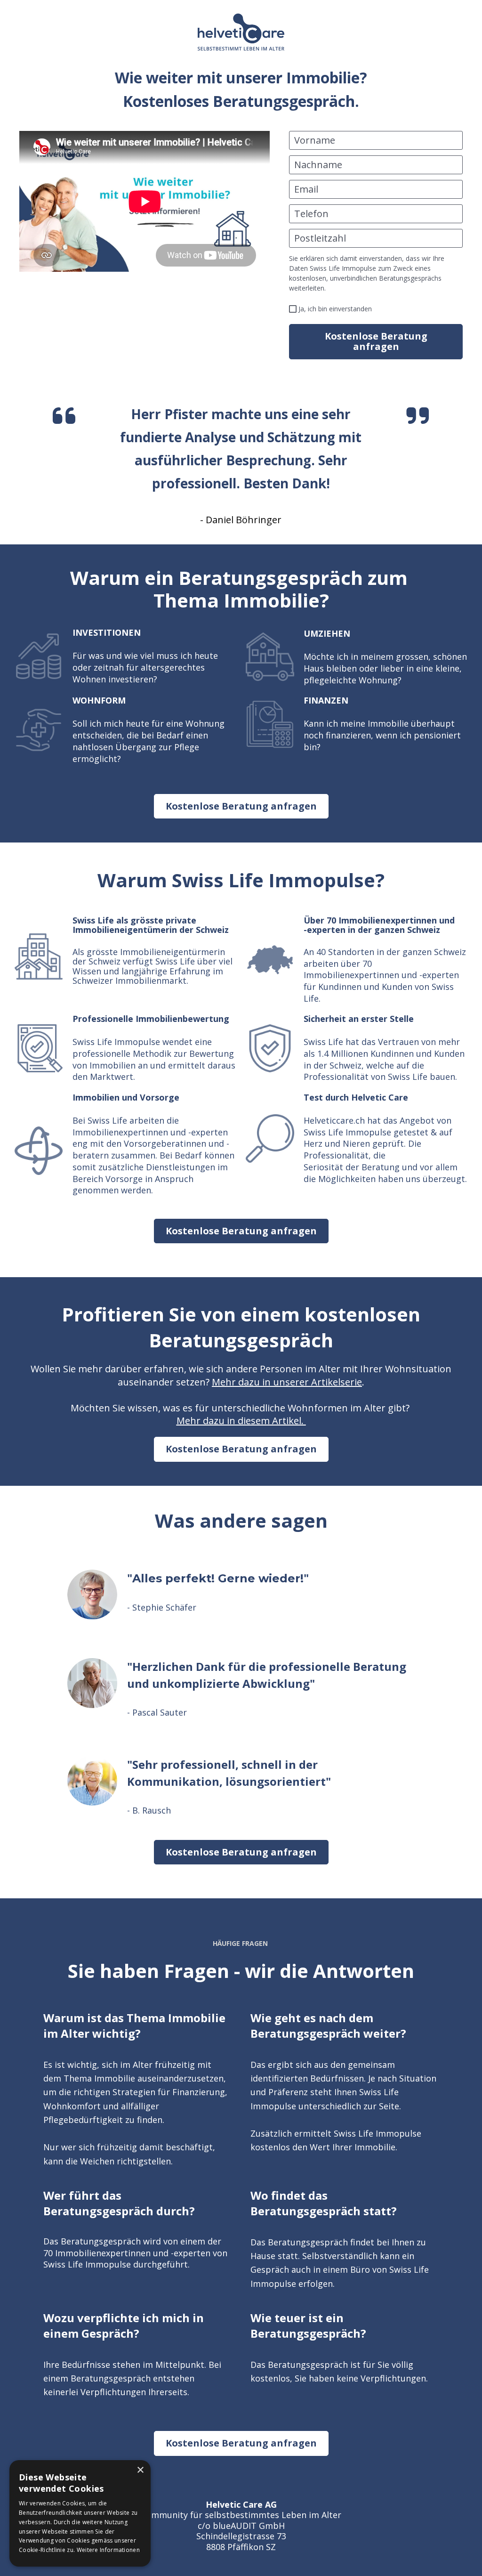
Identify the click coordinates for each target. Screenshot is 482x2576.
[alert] (80, 2513)
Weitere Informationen (108, 2550)
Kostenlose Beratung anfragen (376, 341)
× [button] (140, 2470)
